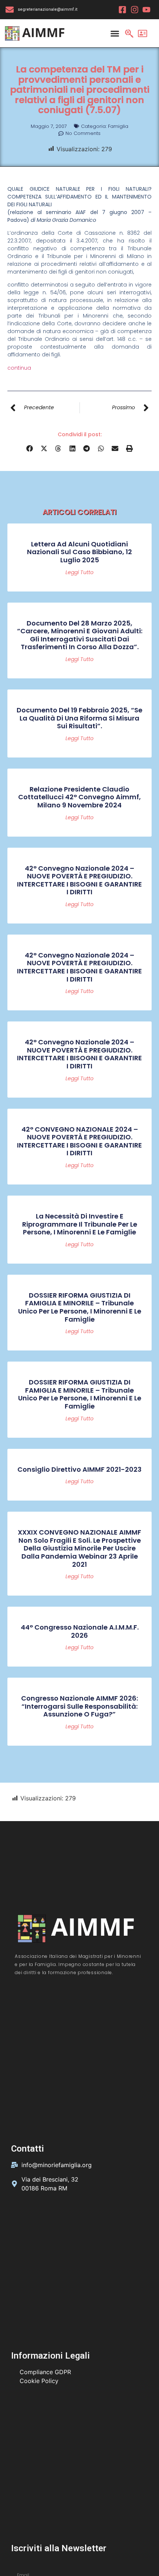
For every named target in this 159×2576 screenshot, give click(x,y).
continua (19, 368)
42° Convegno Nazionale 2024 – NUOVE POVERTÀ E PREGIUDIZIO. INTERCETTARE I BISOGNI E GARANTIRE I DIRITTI (79, 880)
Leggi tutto (79, 572)
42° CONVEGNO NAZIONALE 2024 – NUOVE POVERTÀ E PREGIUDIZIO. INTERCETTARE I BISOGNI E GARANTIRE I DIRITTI (79, 1141)
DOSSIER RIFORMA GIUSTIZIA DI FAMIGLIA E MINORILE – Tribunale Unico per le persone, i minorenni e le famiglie (80, 1307)
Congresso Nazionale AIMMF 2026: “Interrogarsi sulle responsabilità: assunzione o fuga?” (79, 1706)
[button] (30, 448)
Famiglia (118, 126)
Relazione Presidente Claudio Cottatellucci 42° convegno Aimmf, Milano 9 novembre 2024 (79, 797)
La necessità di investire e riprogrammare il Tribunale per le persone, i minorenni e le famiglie (80, 1224)
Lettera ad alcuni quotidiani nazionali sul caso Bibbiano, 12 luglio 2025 (79, 552)
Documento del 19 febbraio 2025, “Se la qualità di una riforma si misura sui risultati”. (79, 718)
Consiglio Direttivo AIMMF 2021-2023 (79, 1469)
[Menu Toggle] (115, 33)
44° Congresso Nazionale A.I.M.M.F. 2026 (80, 1631)
